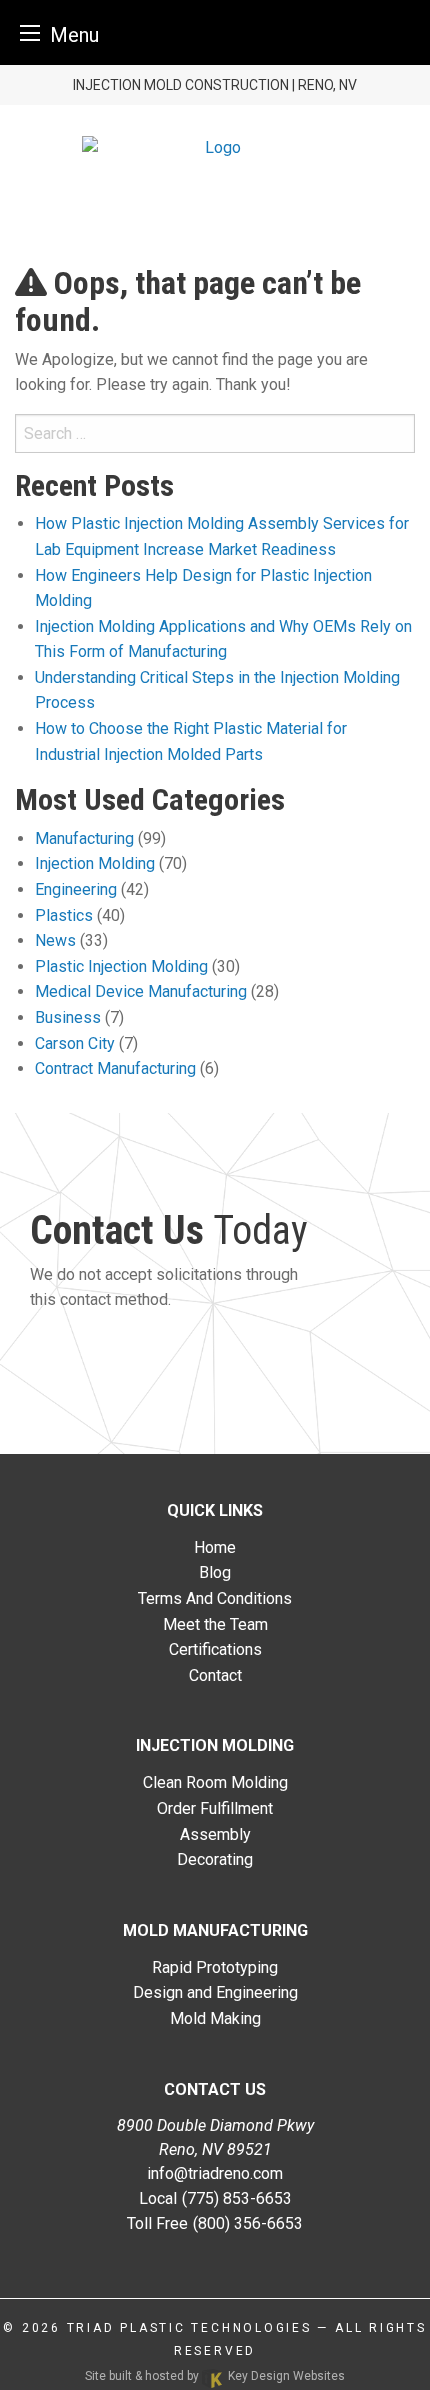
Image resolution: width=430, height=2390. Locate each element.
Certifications (215, 1649)
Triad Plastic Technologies (189, 2328)
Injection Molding (95, 863)
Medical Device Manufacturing (141, 991)
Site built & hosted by (215, 2376)
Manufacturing (84, 838)
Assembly (215, 1834)
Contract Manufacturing (115, 1068)
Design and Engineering (215, 1992)
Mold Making (215, 2018)
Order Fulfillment (215, 1808)
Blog (215, 1572)
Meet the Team (215, 1624)
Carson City (75, 1043)
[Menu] (30, 32)
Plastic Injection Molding (121, 966)
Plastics (64, 915)
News (55, 940)
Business (68, 1017)
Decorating (215, 1859)
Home (215, 1547)
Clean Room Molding (215, 1782)
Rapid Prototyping (215, 1967)
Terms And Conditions (215, 1598)
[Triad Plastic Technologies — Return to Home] (215, 146)
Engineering (76, 889)
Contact (215, 1675)
